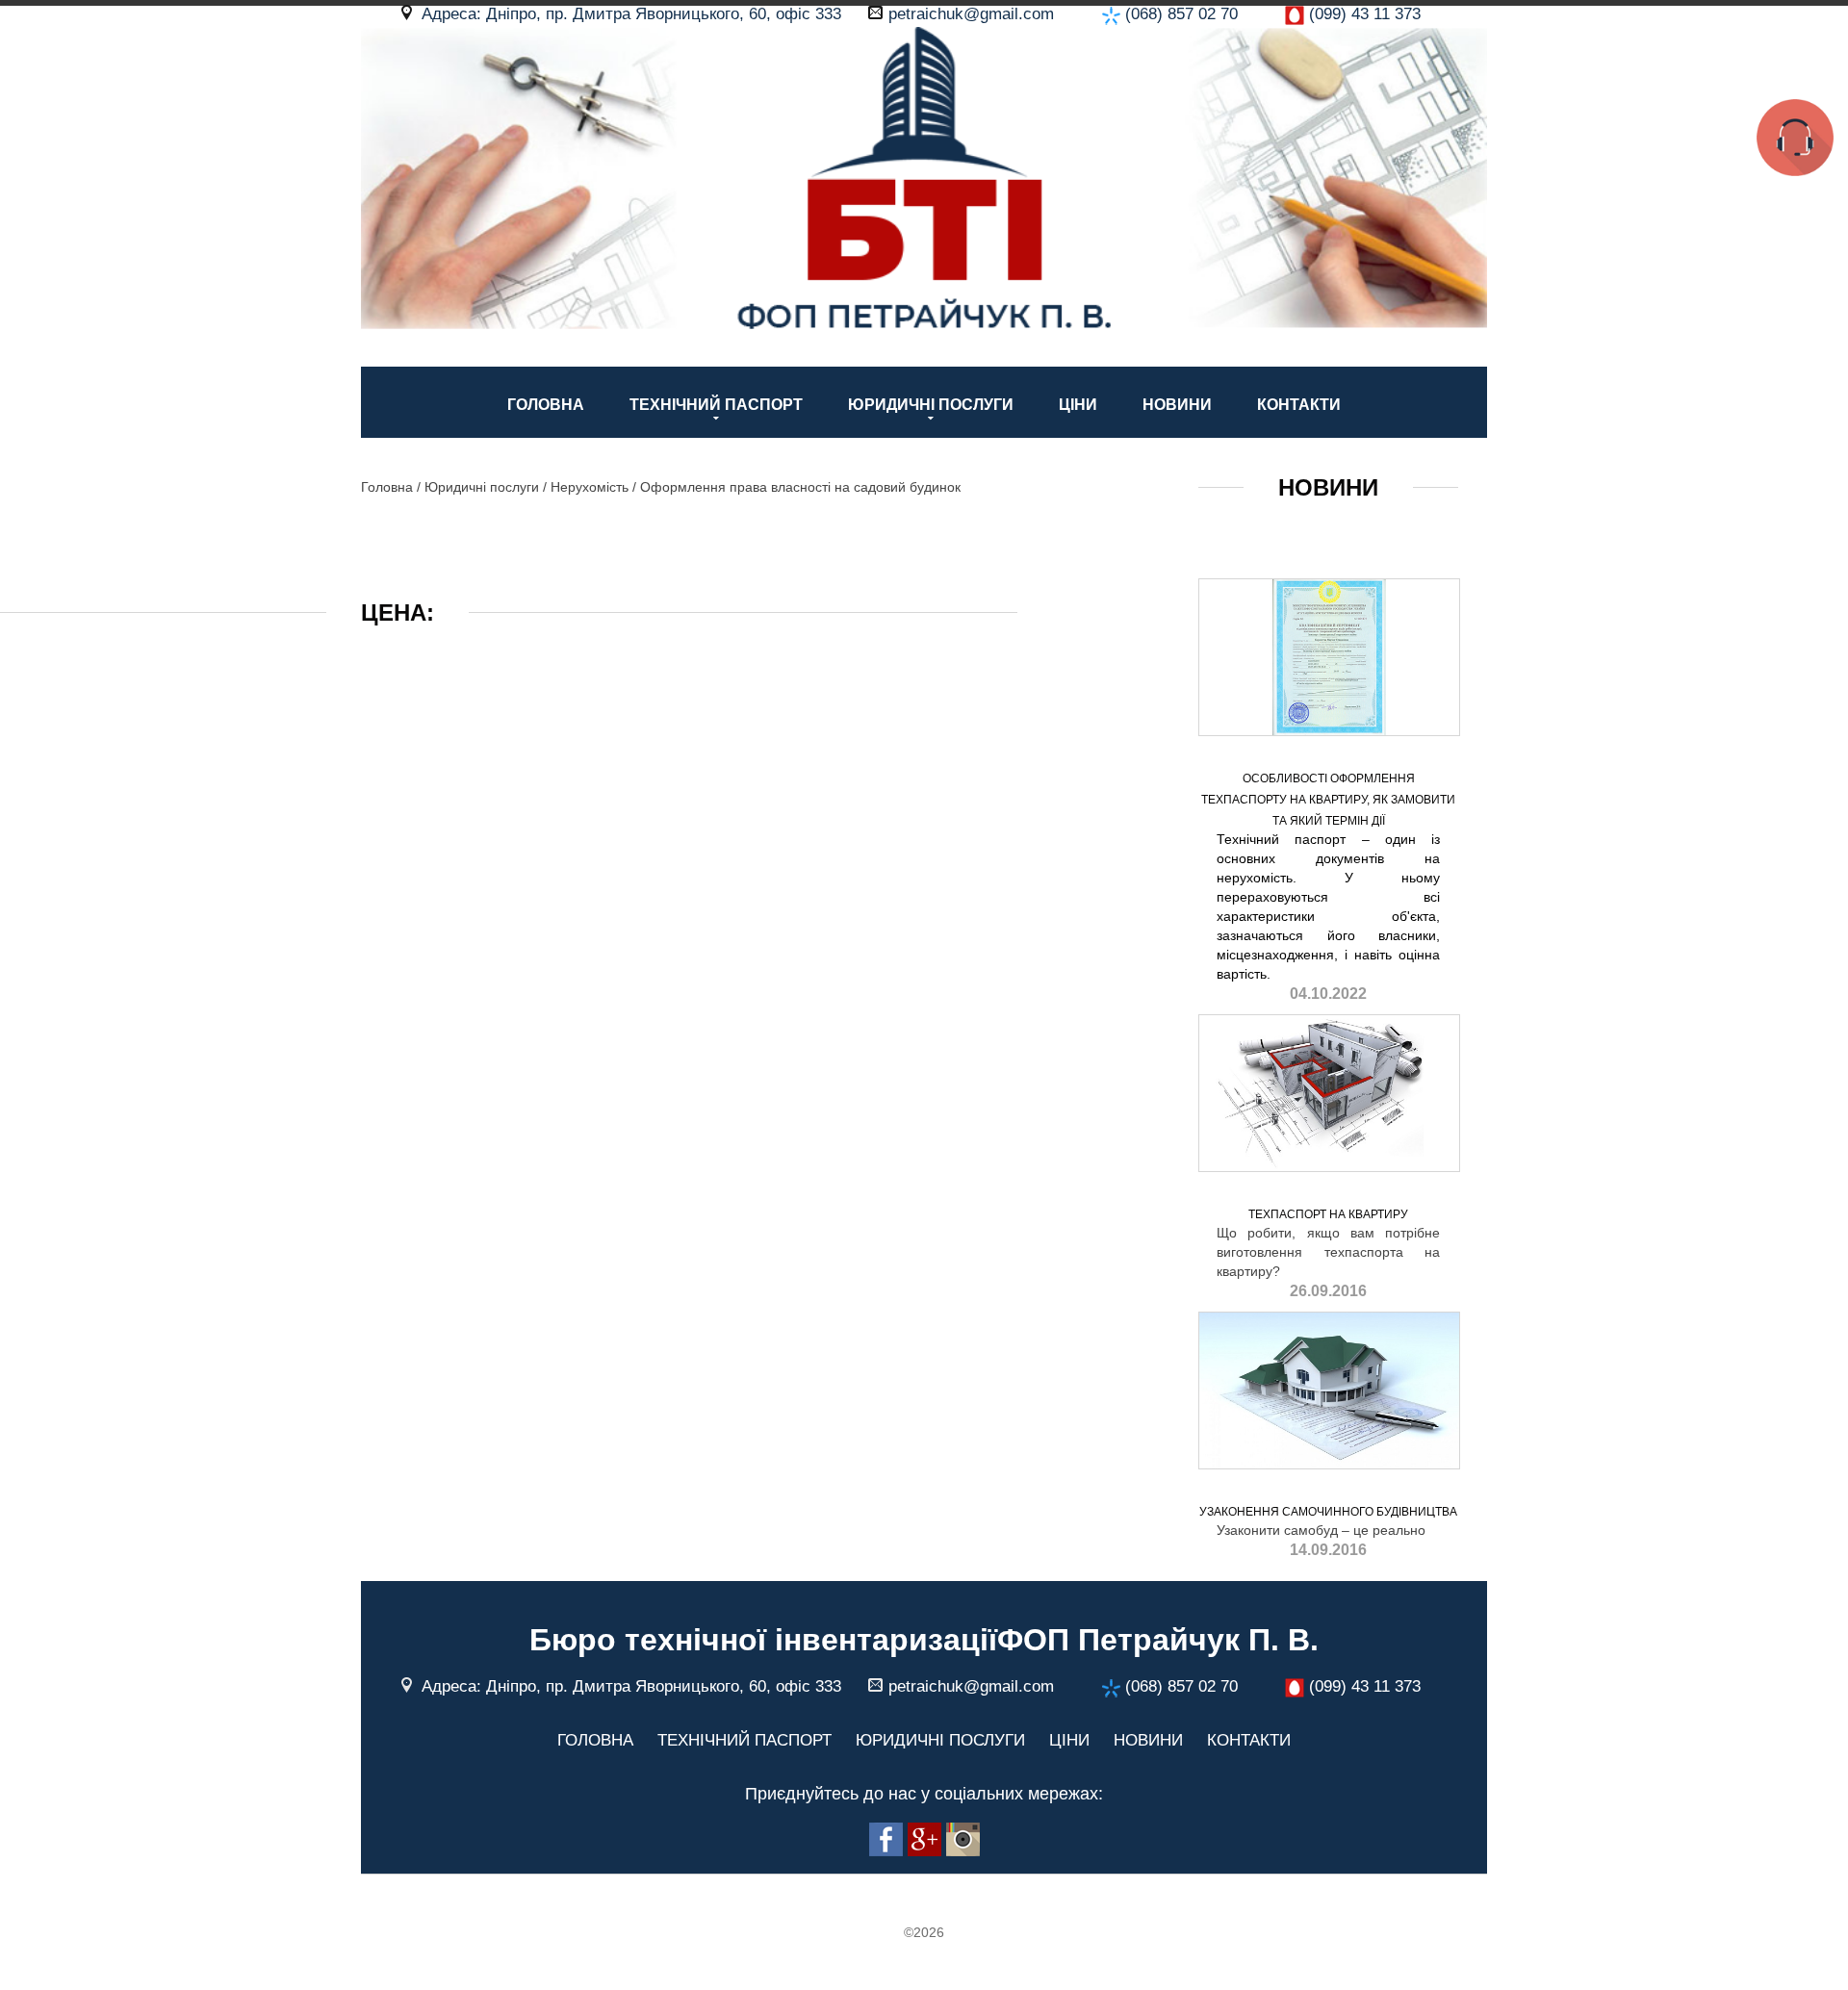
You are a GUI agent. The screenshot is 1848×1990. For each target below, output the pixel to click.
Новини (1177, 405)
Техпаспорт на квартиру (1328, 1214)
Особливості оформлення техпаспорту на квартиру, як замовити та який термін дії (1328, 800)
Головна (546, 405)
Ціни (1078, 405)
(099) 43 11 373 (1365, 14)
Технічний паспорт (716, 405)
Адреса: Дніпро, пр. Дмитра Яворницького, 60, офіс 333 (631, 14)
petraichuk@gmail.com (971, 14)
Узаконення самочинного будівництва (1328, 1512)
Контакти (1299, 405)
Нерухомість (590, 487)
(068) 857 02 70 (1181, 14)
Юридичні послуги (931, 405)
